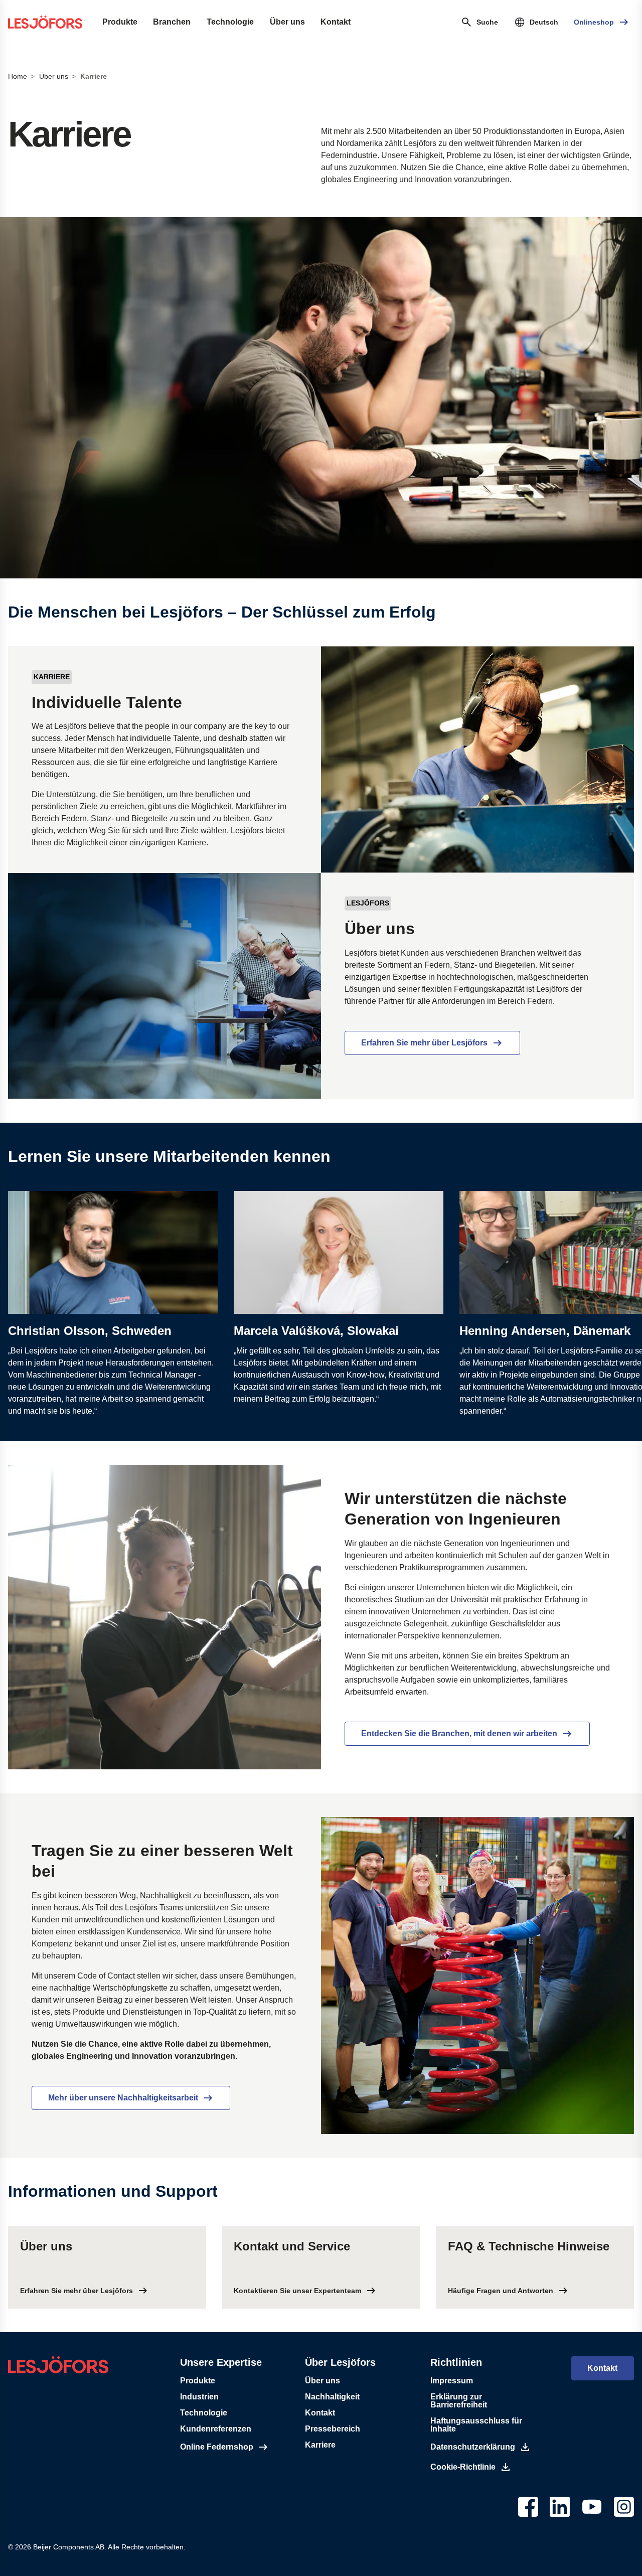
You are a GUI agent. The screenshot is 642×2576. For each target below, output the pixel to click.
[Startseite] (45, 22)
